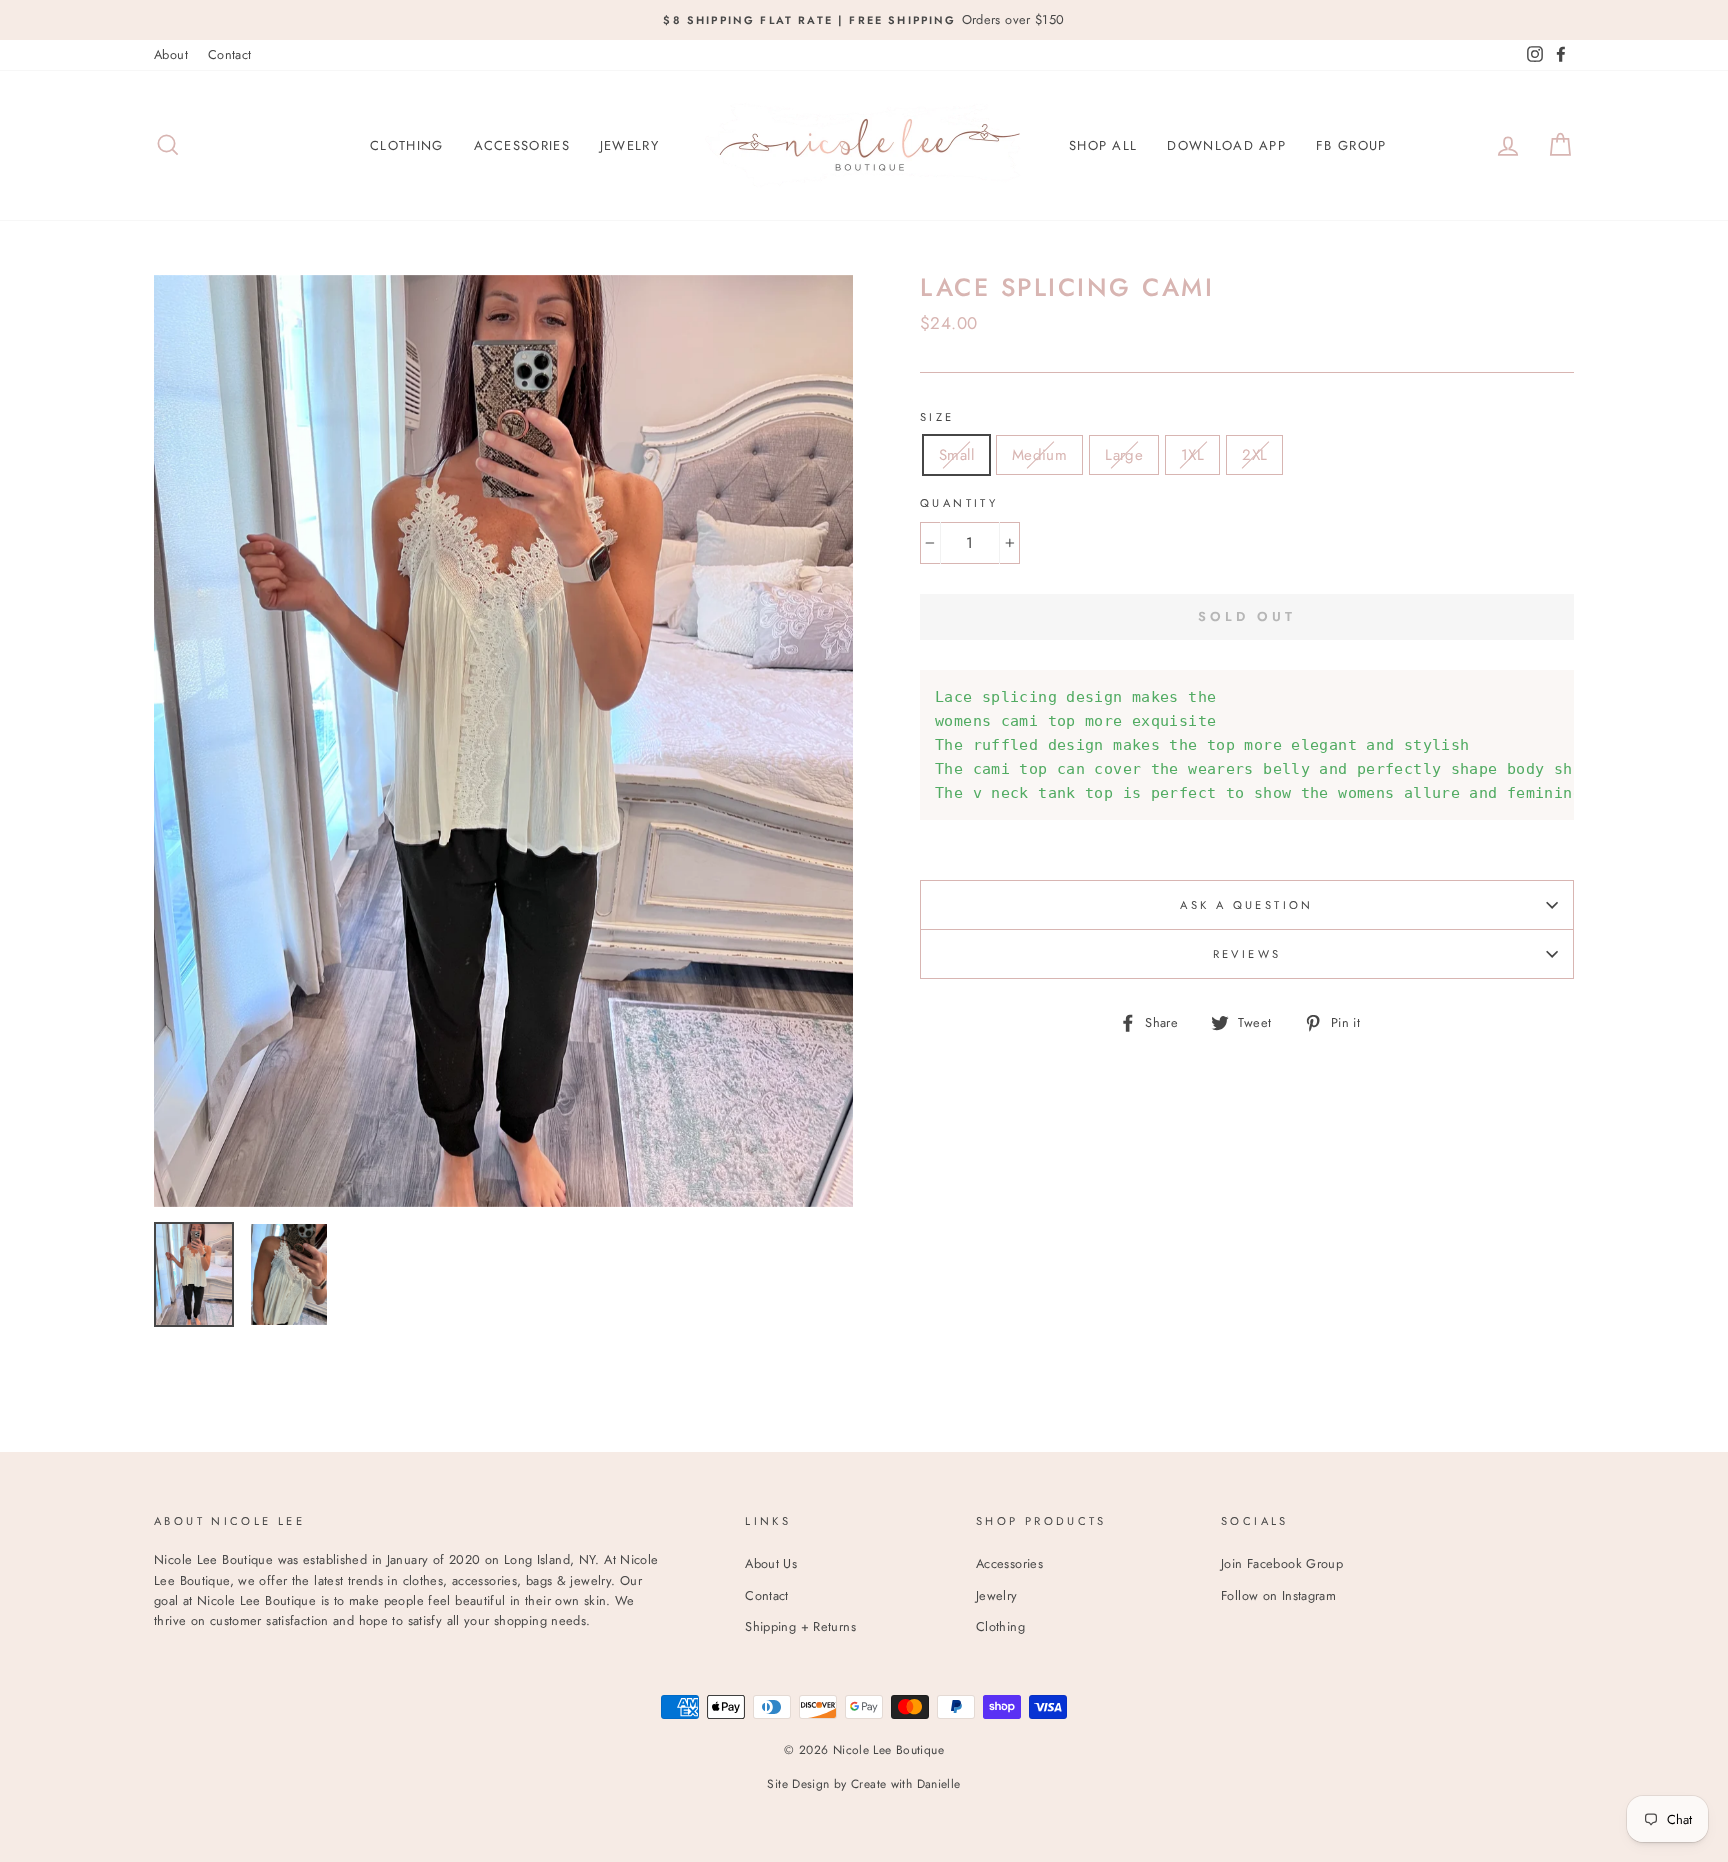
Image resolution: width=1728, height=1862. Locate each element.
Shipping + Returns (800, 1626)
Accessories (522, 145)
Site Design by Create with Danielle (863, 1784)
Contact (230, 54)
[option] (864, 20)
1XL (1192, 455)
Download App (1226, 145)
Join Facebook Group (1282, 1563)
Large (1124, 455)
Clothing (406, 145)
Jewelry (629, 145)
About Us (771, 1563)
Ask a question (1246, 905)
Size (937, 417)
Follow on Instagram (1278, 1595)
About (171, 54)
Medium (1039, 455)
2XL (1254, 455)
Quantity (959, 503)
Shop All (1103, 145)
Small (956, 455)
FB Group (1351, 145)
